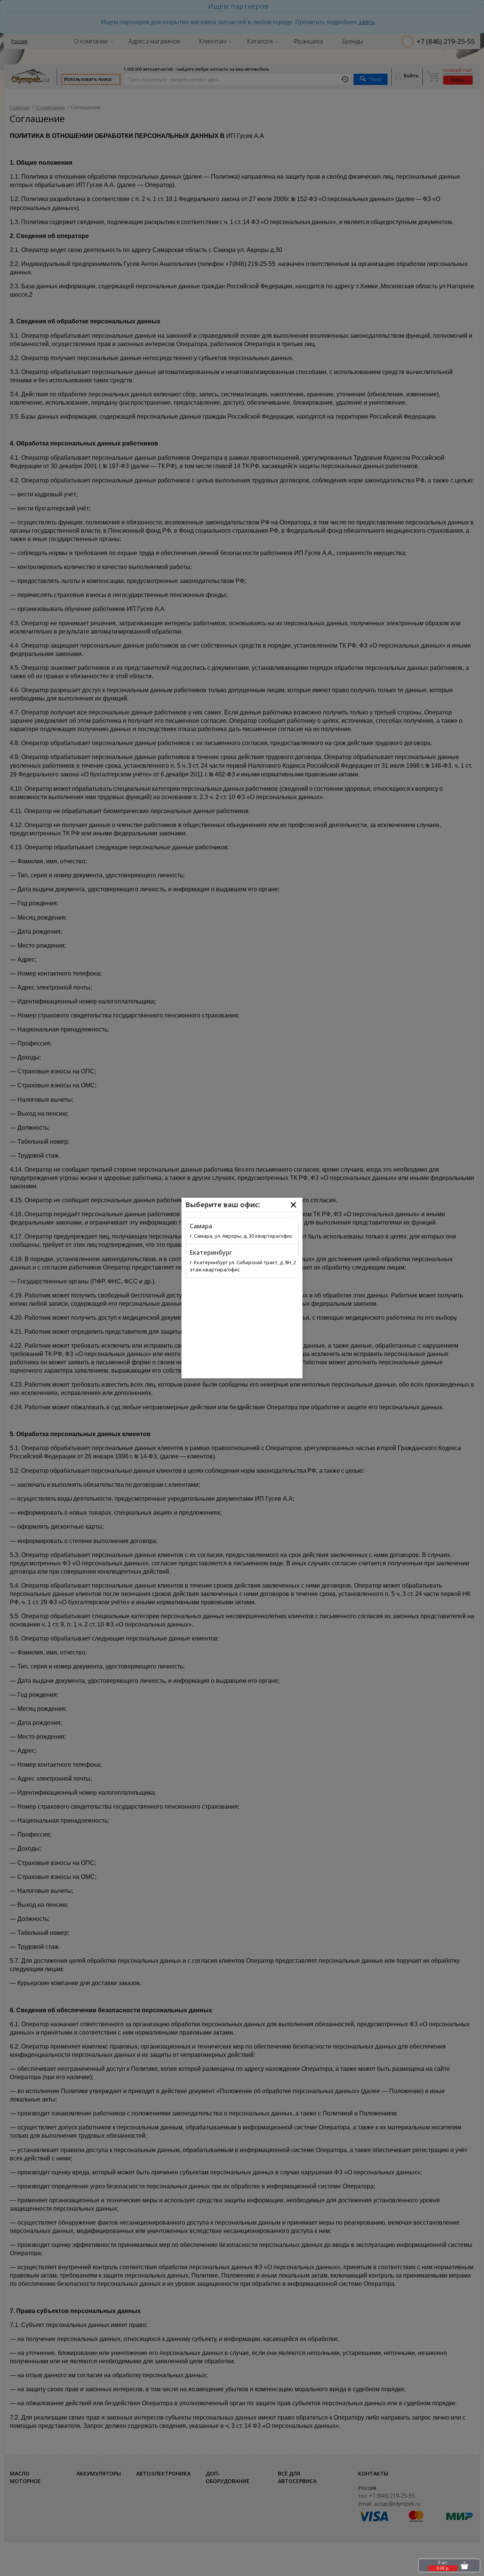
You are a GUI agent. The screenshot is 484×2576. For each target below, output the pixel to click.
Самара (201, 1226)
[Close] (293, 1205)
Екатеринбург (211, 1252)
